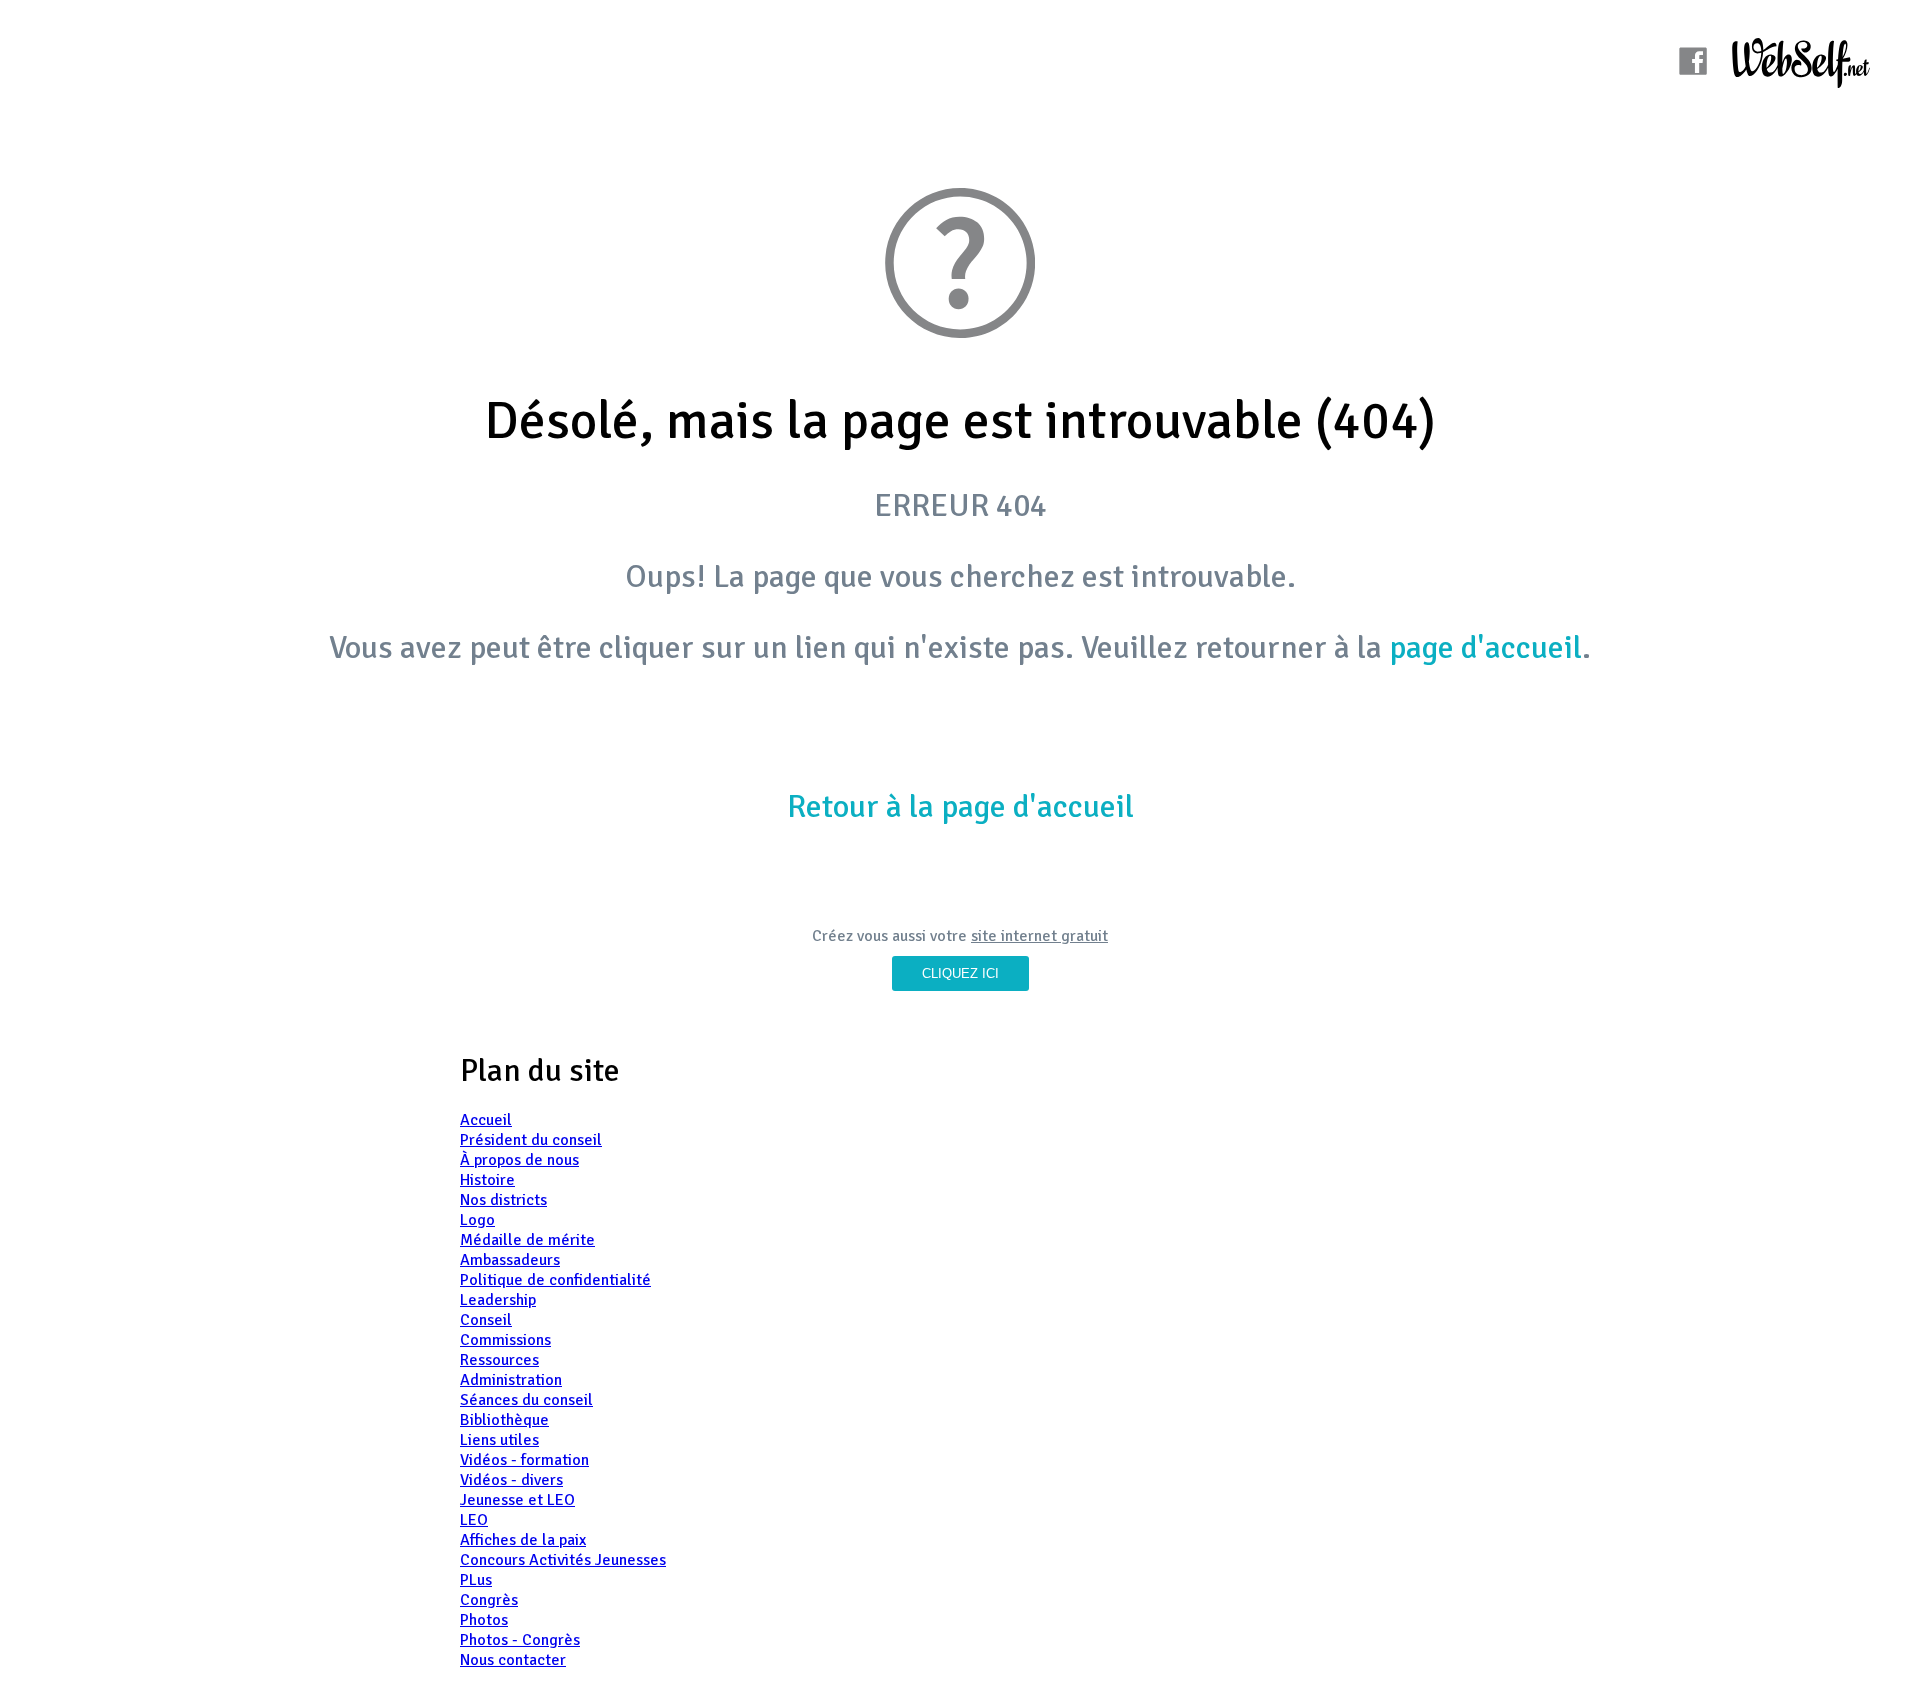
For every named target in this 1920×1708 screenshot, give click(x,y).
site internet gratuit (1039, 936)
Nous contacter (513, 1660)
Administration (511, 1380)
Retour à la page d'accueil (960, 806)
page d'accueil (1485, 647)
